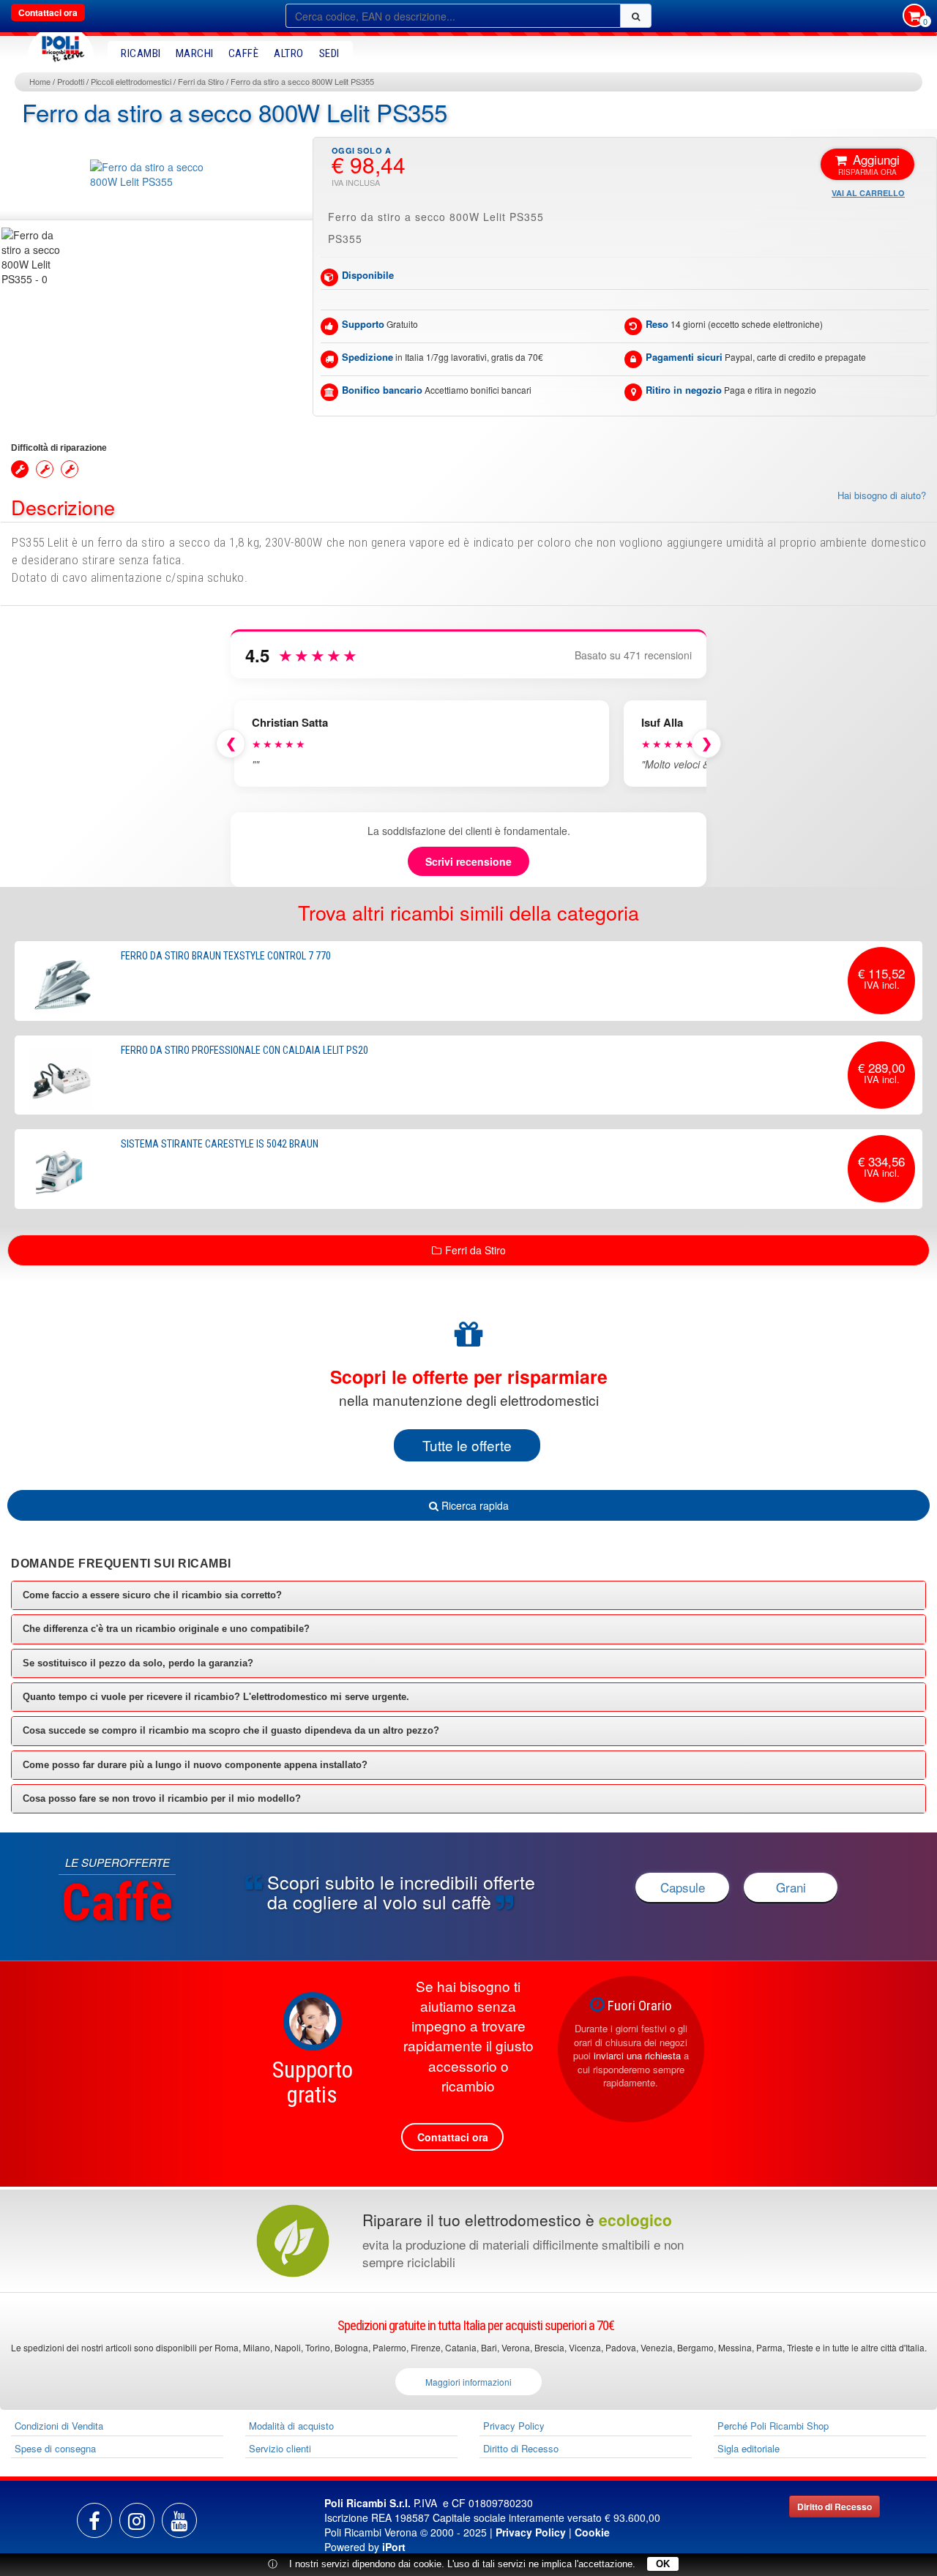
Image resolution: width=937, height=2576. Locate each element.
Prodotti (71, 81)
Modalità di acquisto (291, 2426)
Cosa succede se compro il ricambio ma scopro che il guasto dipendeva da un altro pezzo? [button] (231, 1730)
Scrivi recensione (468, 861)
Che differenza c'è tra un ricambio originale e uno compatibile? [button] (166, 1629)
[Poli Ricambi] (61, 45)
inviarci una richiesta (637, 2055)
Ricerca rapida (474, 1505)
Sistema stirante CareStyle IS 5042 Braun (220, 1144)
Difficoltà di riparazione (59, 448)
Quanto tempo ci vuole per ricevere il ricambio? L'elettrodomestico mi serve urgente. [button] (216, 1697)
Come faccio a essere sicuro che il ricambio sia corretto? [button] (152, 1595)
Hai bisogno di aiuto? (882, 495)
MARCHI (195, 53)
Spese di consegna (55, 2448)
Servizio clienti (280, 2448)
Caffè (244, 53)
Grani (791, 1887)
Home (40, 81)
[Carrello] (914, 17)
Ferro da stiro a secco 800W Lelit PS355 (302, 81)
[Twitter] (179, 2520)
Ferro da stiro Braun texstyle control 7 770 (226, 956)
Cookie (592, 2532)
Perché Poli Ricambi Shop (773, 2426)
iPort (394, 2547)
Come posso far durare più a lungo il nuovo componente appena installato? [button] (195, 1765)
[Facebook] (94, 2520)
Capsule (683, 1887)
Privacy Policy (514, 2426)
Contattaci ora (48, 12)
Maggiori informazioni (468, 2382)
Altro (289, 53)
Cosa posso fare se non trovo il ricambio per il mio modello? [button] (162, 1798)
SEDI (329, 53)
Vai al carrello (868, 193)
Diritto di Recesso (521, 2448)
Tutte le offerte (467, 1445)
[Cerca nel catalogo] (636, 16)
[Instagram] (137, 2520)
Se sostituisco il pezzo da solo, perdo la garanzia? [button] (138, 1663)
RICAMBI (141, 53)
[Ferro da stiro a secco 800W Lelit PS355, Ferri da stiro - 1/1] (33, 257)
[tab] (468, 1595)
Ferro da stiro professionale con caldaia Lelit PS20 (244, 1050)
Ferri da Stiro (201, 81)
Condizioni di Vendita (59, 2426)
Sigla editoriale (749, 2448)
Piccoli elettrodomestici (131, 81)
